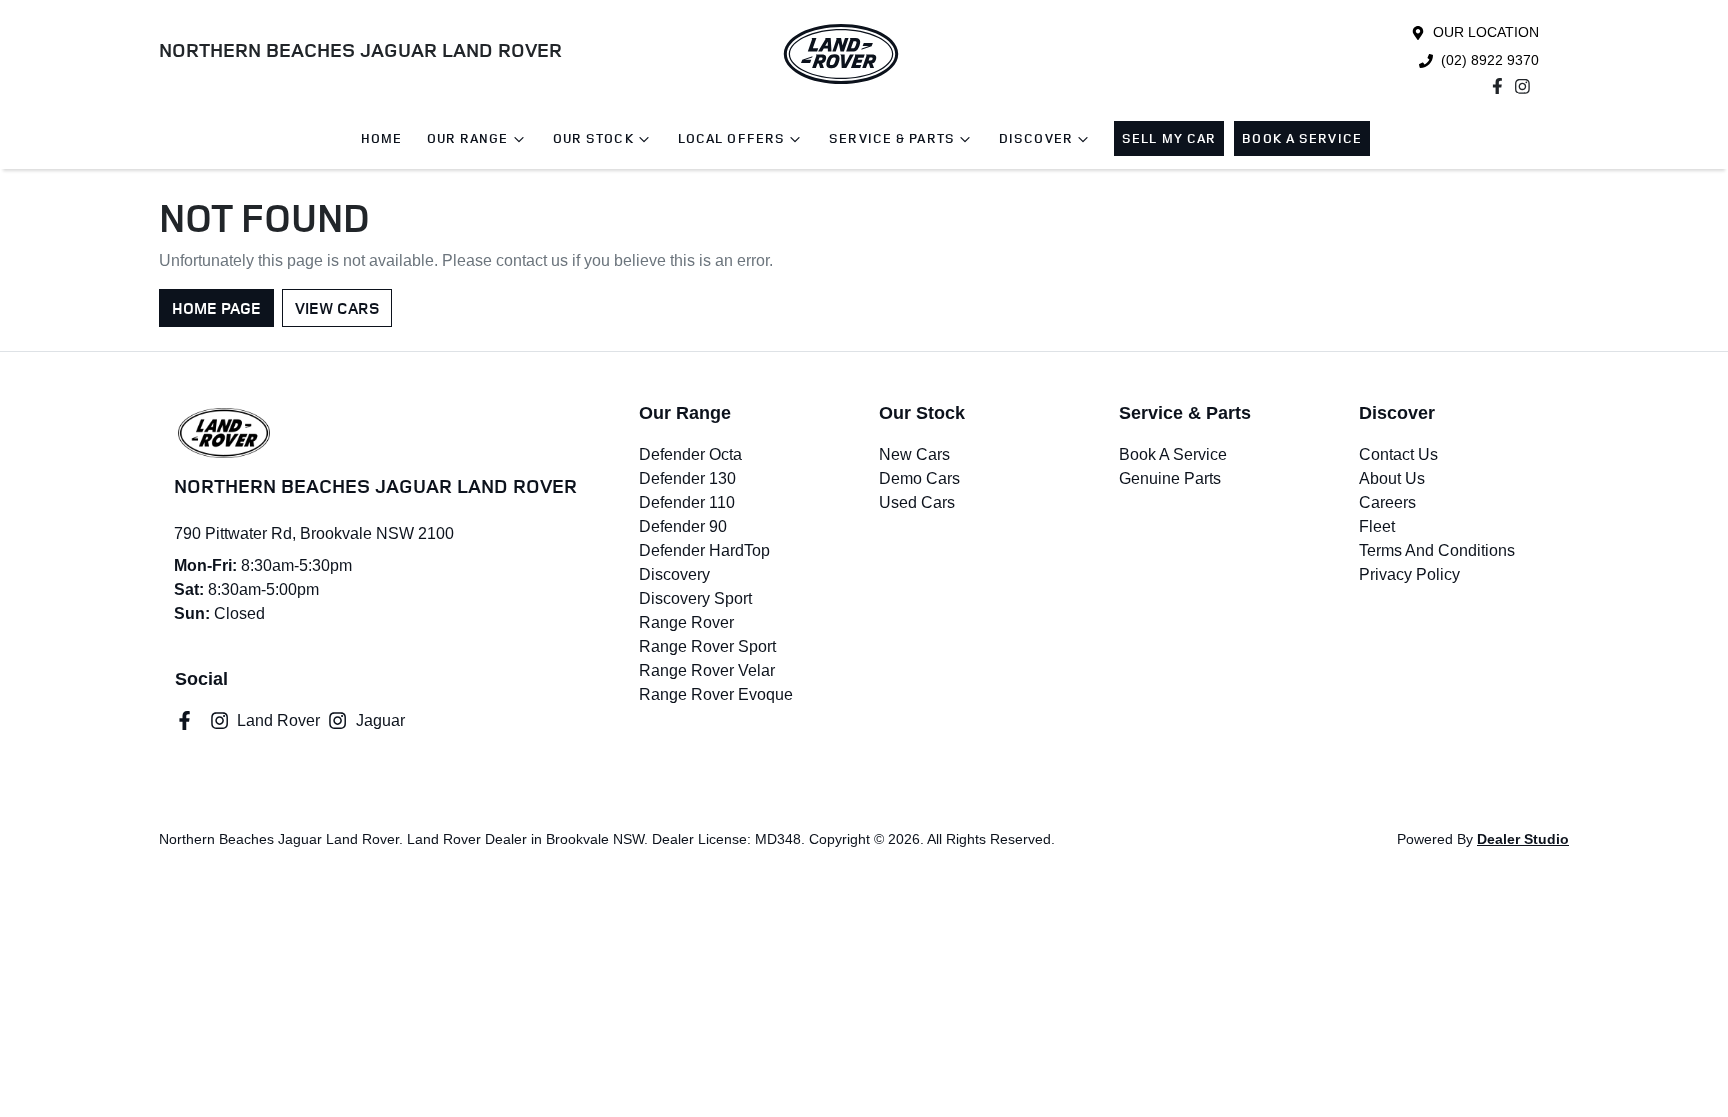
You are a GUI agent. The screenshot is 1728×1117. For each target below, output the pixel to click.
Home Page (216, 308)
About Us (1392, 478)
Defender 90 (683, 526)
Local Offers (731, 138)
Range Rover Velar (707, 670)
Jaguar (380, 720)
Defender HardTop (704, 550)
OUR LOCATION (1486, 32)
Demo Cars (919, 478)
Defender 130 (687, 478)
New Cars (914, 454)
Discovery (674, 574)
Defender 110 (687, 502)
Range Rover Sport (707, 646)
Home (381, 138)
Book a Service (1302, 138)
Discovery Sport (695, 598)
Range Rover (686, 622)
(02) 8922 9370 (1490, 60)
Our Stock (593, 138)
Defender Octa (690, 454)
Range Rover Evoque (716, 694)
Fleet (1377, 526)
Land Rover (278, 720)
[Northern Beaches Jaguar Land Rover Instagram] (1526, 86)
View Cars (337, 308)
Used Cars (917, 502)
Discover (1036, 138)
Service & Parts (892, 138)
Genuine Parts (1170, 478)
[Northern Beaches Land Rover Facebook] (188, 720)
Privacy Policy (1409, 574)
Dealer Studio (1523, 839)
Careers (1387, 502)
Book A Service (1173, 454)
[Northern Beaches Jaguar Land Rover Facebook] (1501, 86)
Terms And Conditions (1437, 550)
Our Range (468, 138)
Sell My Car (1169, 138)
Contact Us (1398, 454)
